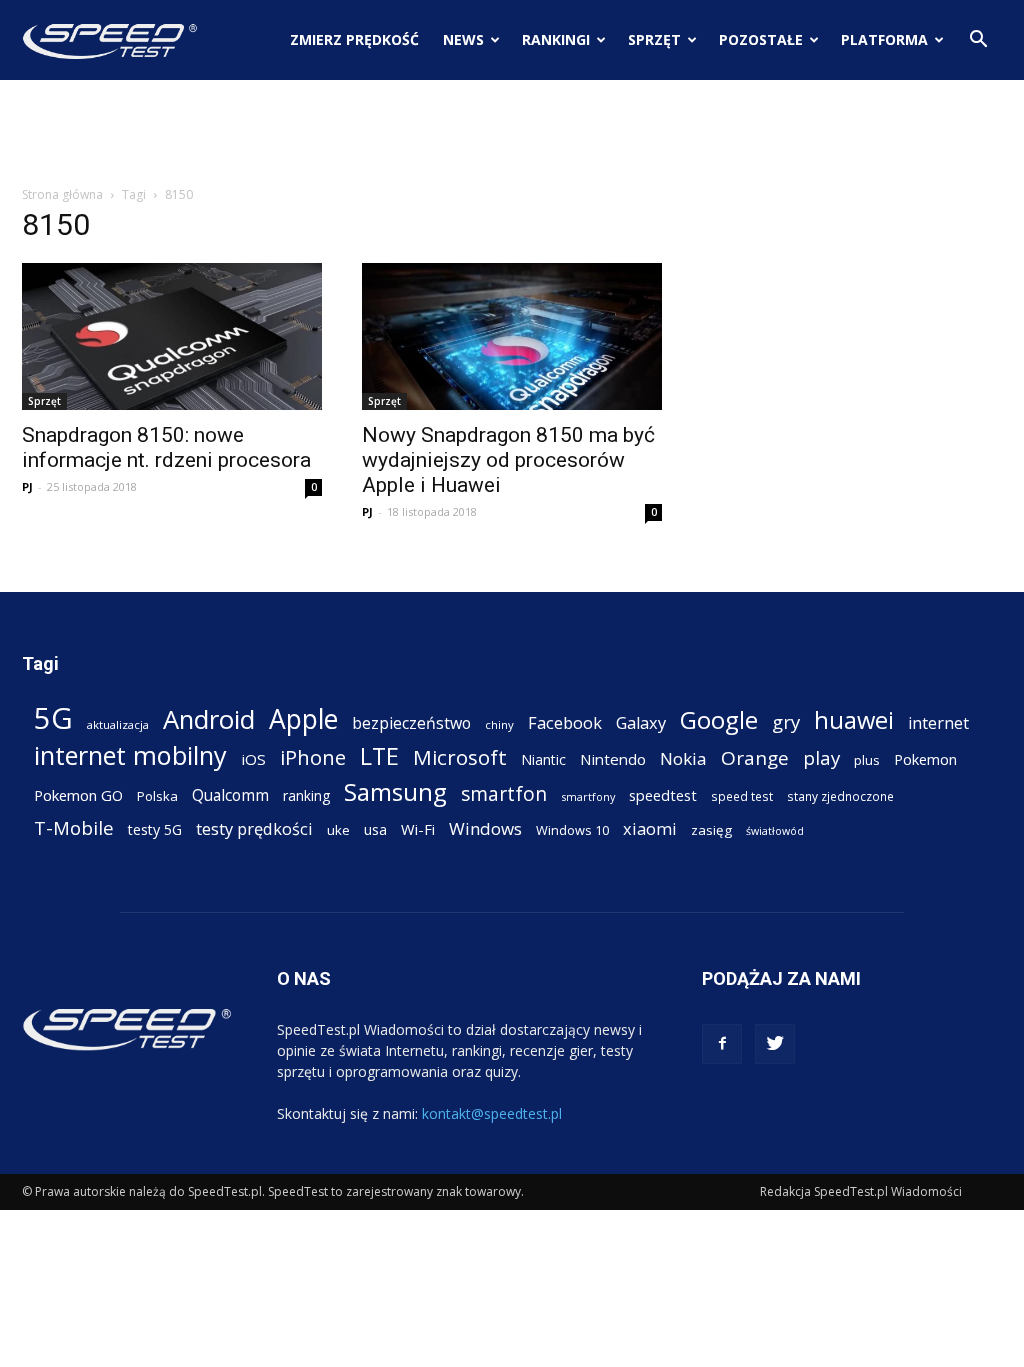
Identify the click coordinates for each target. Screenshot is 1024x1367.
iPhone (313, 757)
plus (867, 760)
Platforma (884, 39)
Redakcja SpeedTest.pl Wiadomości (861, 1191)
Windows (485, 828)
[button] (978, 41)
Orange (755, 758)
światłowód (775, 831)
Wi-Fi (418, 829)
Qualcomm (230, 795)
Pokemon (925, 759)
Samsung (395, 791)
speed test (742, 796)
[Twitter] (775, 1044)
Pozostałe (761, 39)
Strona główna (62, 194)
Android (209, 719)
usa (375, 829)
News (463, 39)
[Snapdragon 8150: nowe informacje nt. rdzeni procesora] (172, 336)
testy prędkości (254, 828)
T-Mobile (74, 827)
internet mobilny (130, 755)
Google (719, 719)
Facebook (565, 722)
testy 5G (155, 829)
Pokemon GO (78, 795)
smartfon (504, 793)
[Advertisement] (512, 134)
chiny (499, 724)
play (821, 757)
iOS (253, 759)
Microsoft (460, 757)
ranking (306, 795)
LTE (379, 756)
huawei (854, 720)
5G (53, 718)
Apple (303, 719)
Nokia (683, 758)
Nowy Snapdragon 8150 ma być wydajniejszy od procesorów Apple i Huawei (508, 460)
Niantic (543, 759)
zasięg (711, 830)
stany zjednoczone (840, 796)
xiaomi (650, 828)
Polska (157, 796)
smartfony (588, 796)
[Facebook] (722, 1044)
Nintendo (613, 759)
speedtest (663, 795)
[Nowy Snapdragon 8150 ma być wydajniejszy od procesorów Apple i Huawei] (512, 336)
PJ (27, 486)
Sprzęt (654, 39)
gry (786, 721)
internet (938, 723)
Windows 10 (572, 830)
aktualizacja (118, 724)
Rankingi (556, 39)
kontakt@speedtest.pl (492, 1113)
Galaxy (641, 722)
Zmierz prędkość (354, 39)
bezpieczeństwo (411, 723)
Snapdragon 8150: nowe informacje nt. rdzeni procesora (166, 447)
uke (338, 830)
